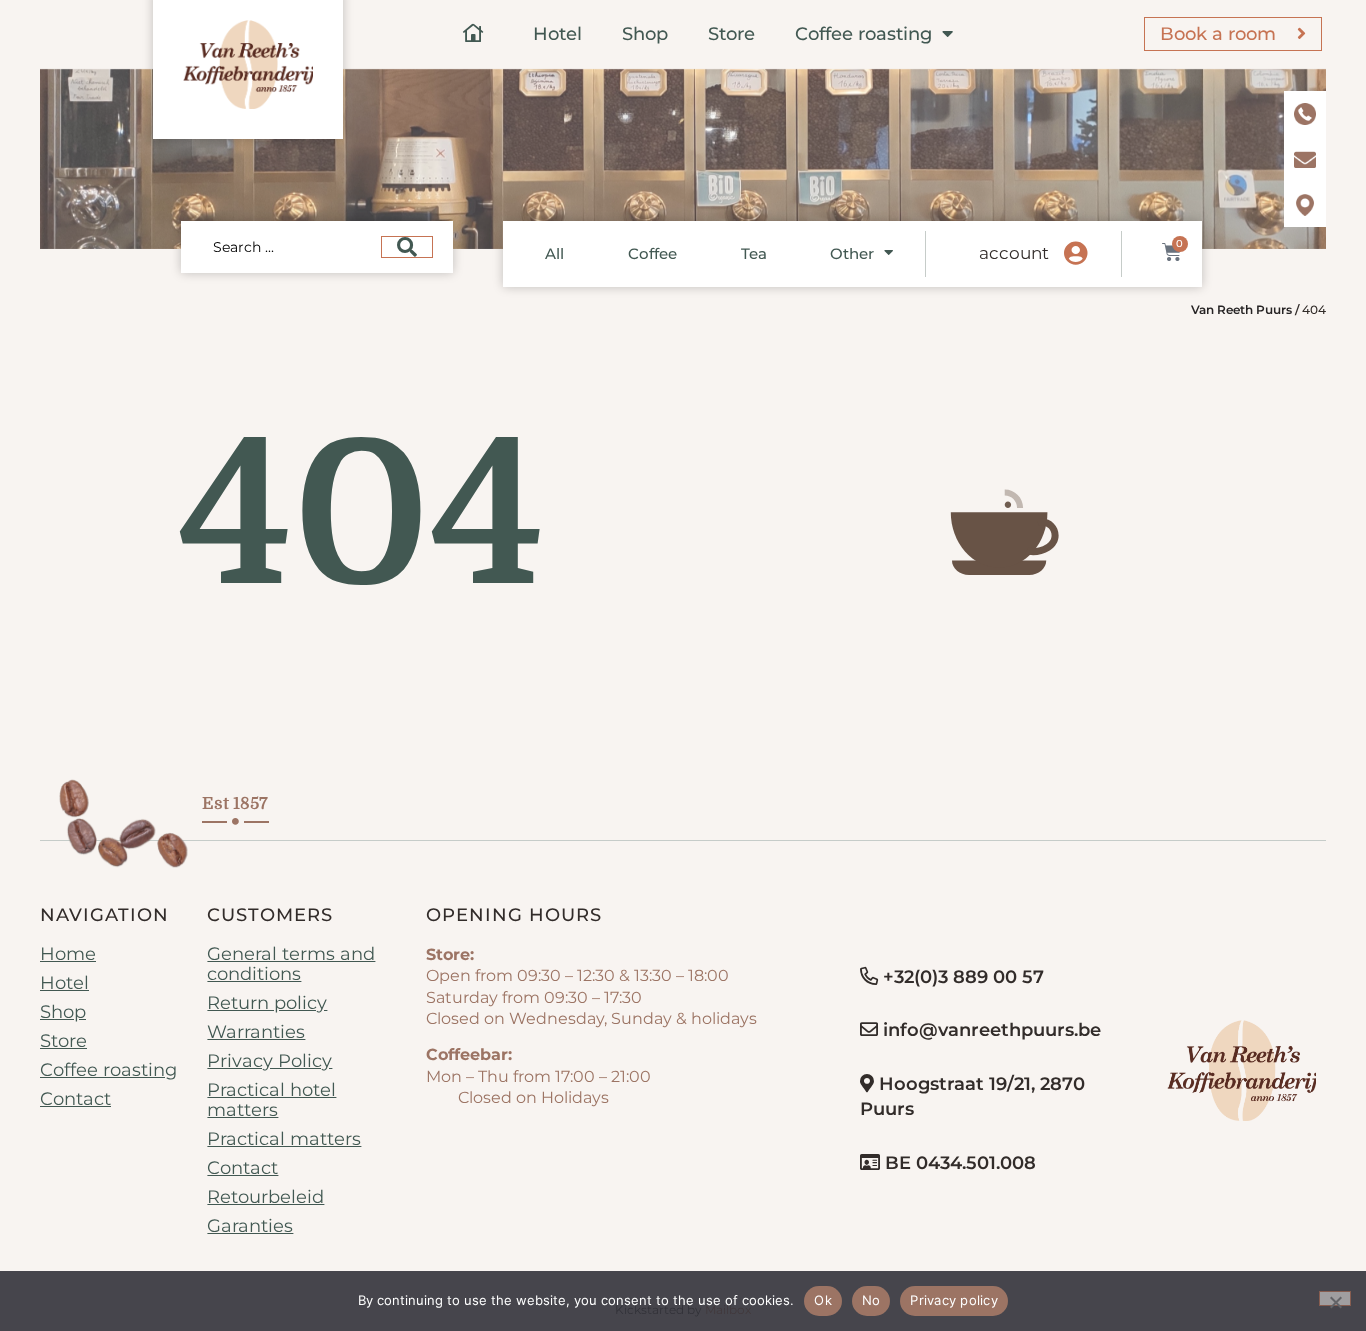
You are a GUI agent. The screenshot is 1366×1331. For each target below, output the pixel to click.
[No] (1335, 1298)
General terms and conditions (291, 964)
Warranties (256, 1032)
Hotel (557, 34)
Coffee (652, 253)
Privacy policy (954, 1300)
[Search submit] (407, 247)
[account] (1075, 254)
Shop (645, 34)
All (554, 253)
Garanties (250, 1226)
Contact (75, 1099)
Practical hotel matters (271, 1100)
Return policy (267, 1003)
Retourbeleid (265, 1197)
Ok (823, 1300)
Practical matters (284, 1139)
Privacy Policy (269, 1061)
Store (731, 34)
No (871, 1300)
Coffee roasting (863, 34)
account (1014, 253)
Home (68, 954)
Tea (754, 253)
